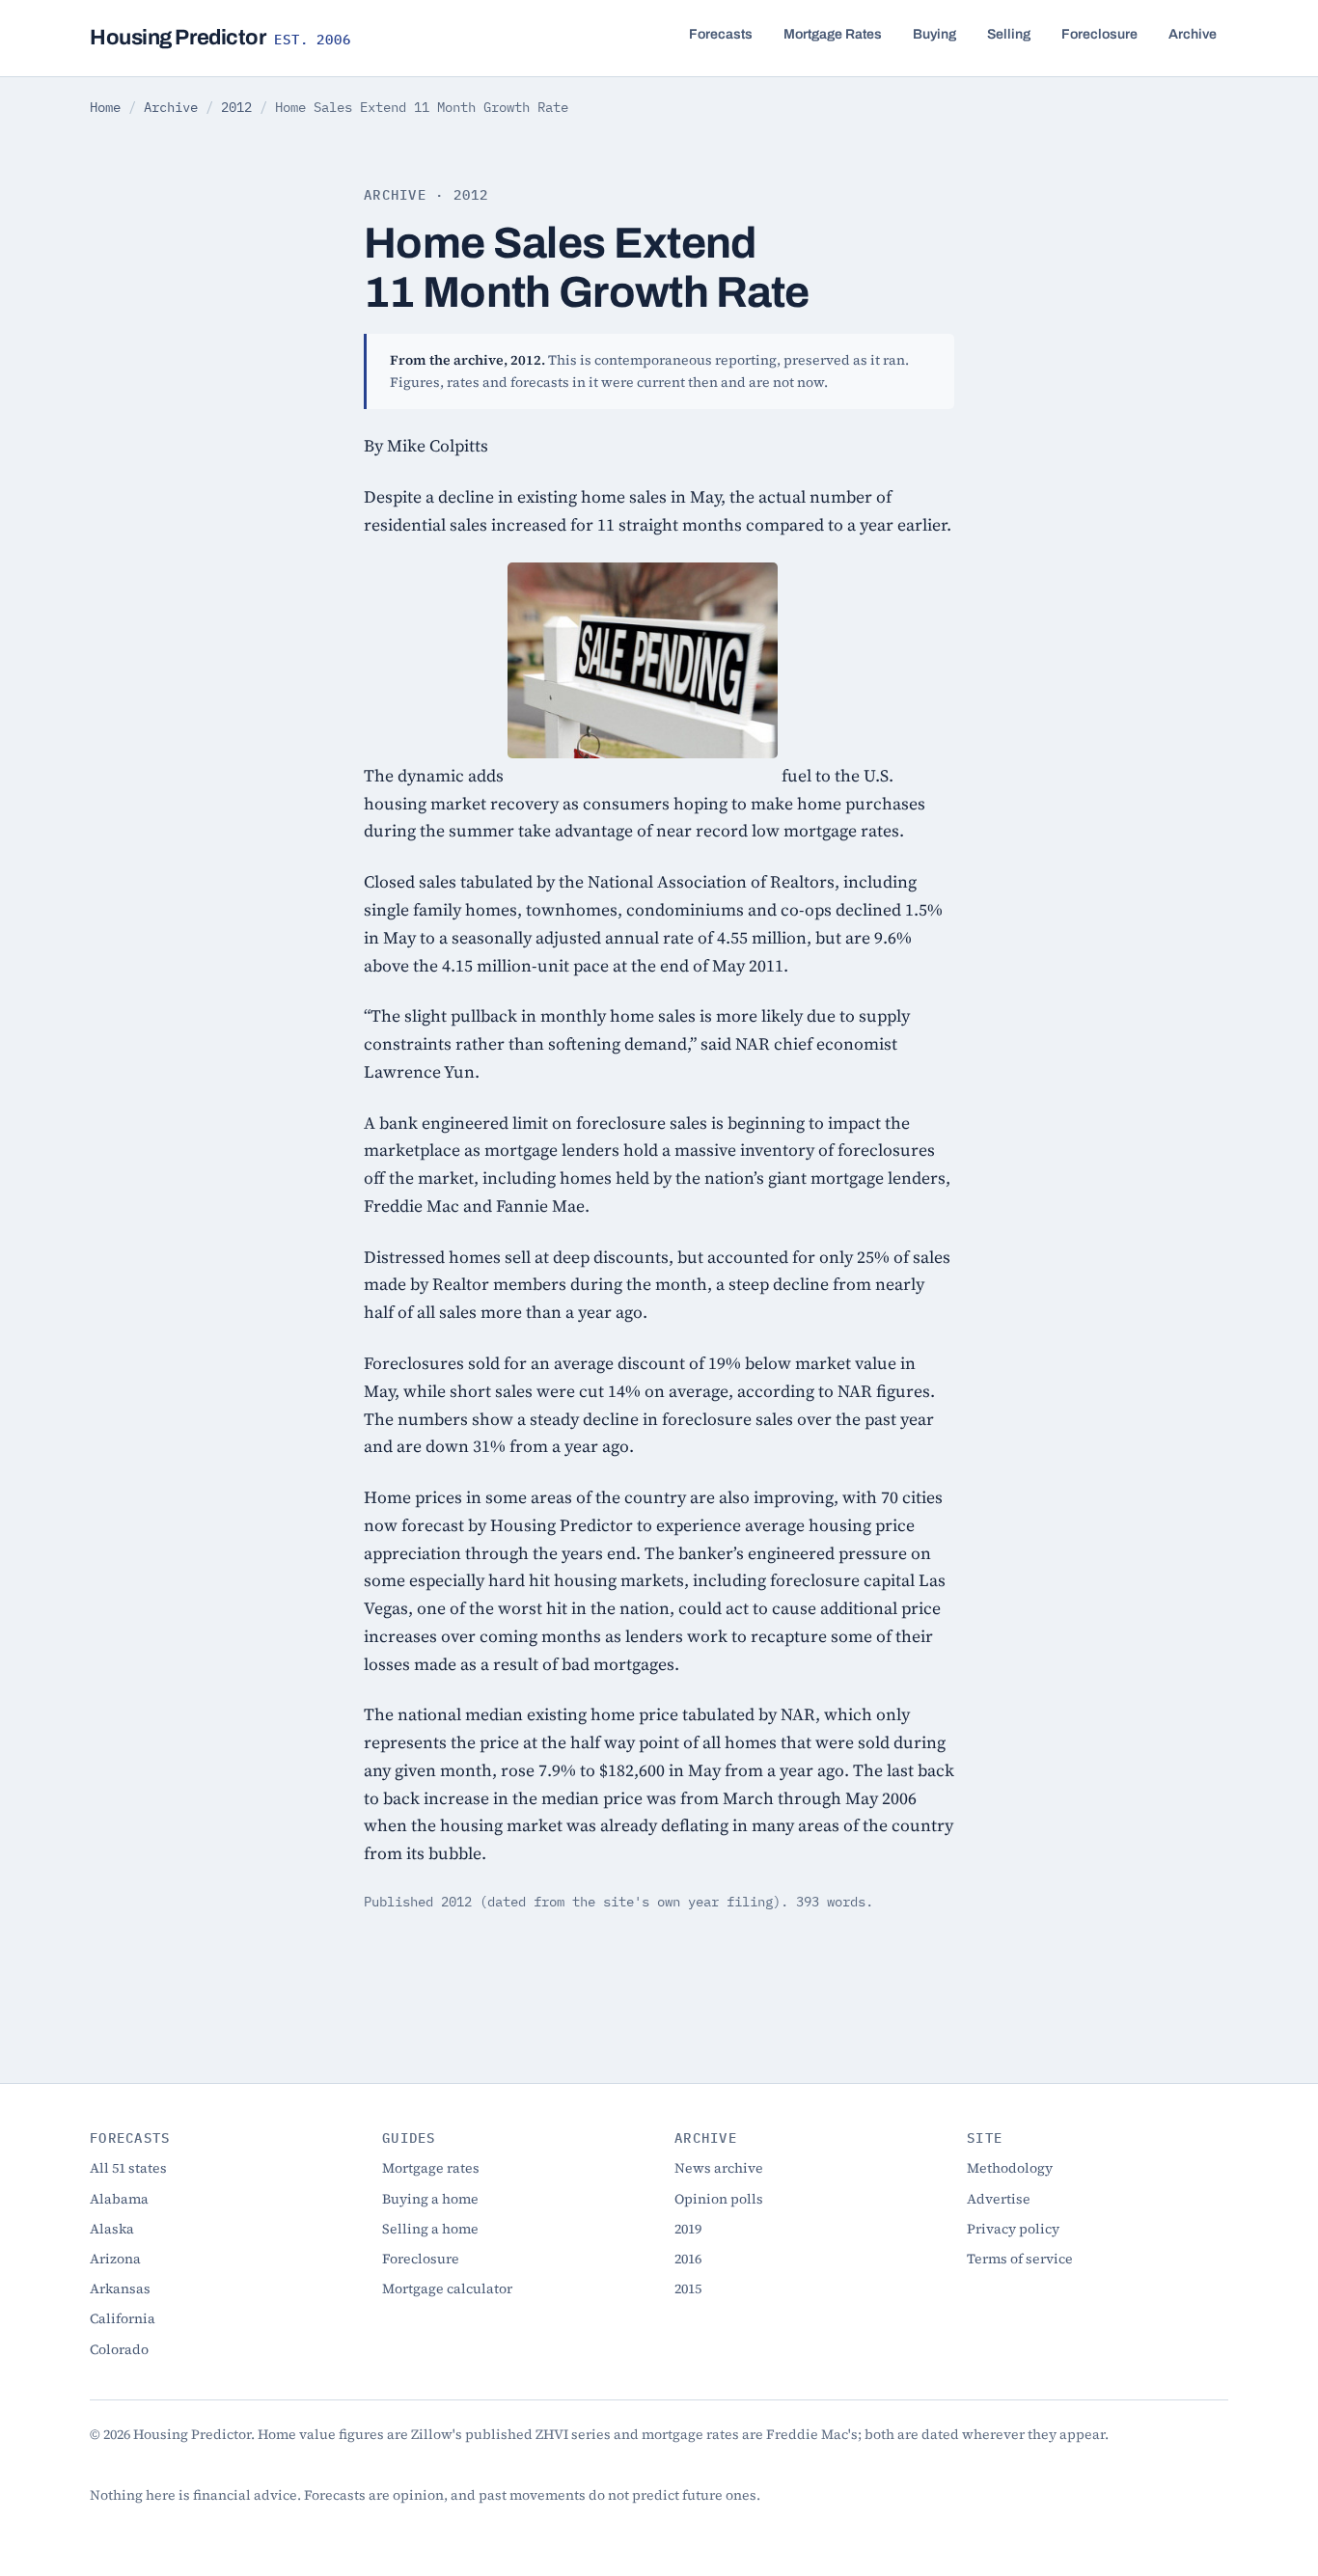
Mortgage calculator (447, 2288)
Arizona (115, 2259)
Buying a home (430, 2199)
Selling (1009, 34)
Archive (1193, 34)
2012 (236, 107)
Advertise (999, 2199)
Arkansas (120, 2288)
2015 (688, 2288)
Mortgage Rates (833, 34)
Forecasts (721, 34)
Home (105, 107)
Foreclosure (1099, 34)
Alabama (119, 2199)
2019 (688, 2229)
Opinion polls (719, 2199)
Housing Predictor (220, 38)
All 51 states (128, 2168)
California (123, 2318)
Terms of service (1020, 2259)
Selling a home (430, 2229)
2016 (688, 2259)
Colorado (119, 2349)
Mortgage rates (431, 2168)
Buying (934, 34)
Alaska (112, 2229)
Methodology (1010, 2168)
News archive (719, 2168)
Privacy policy (1013, 2229)
